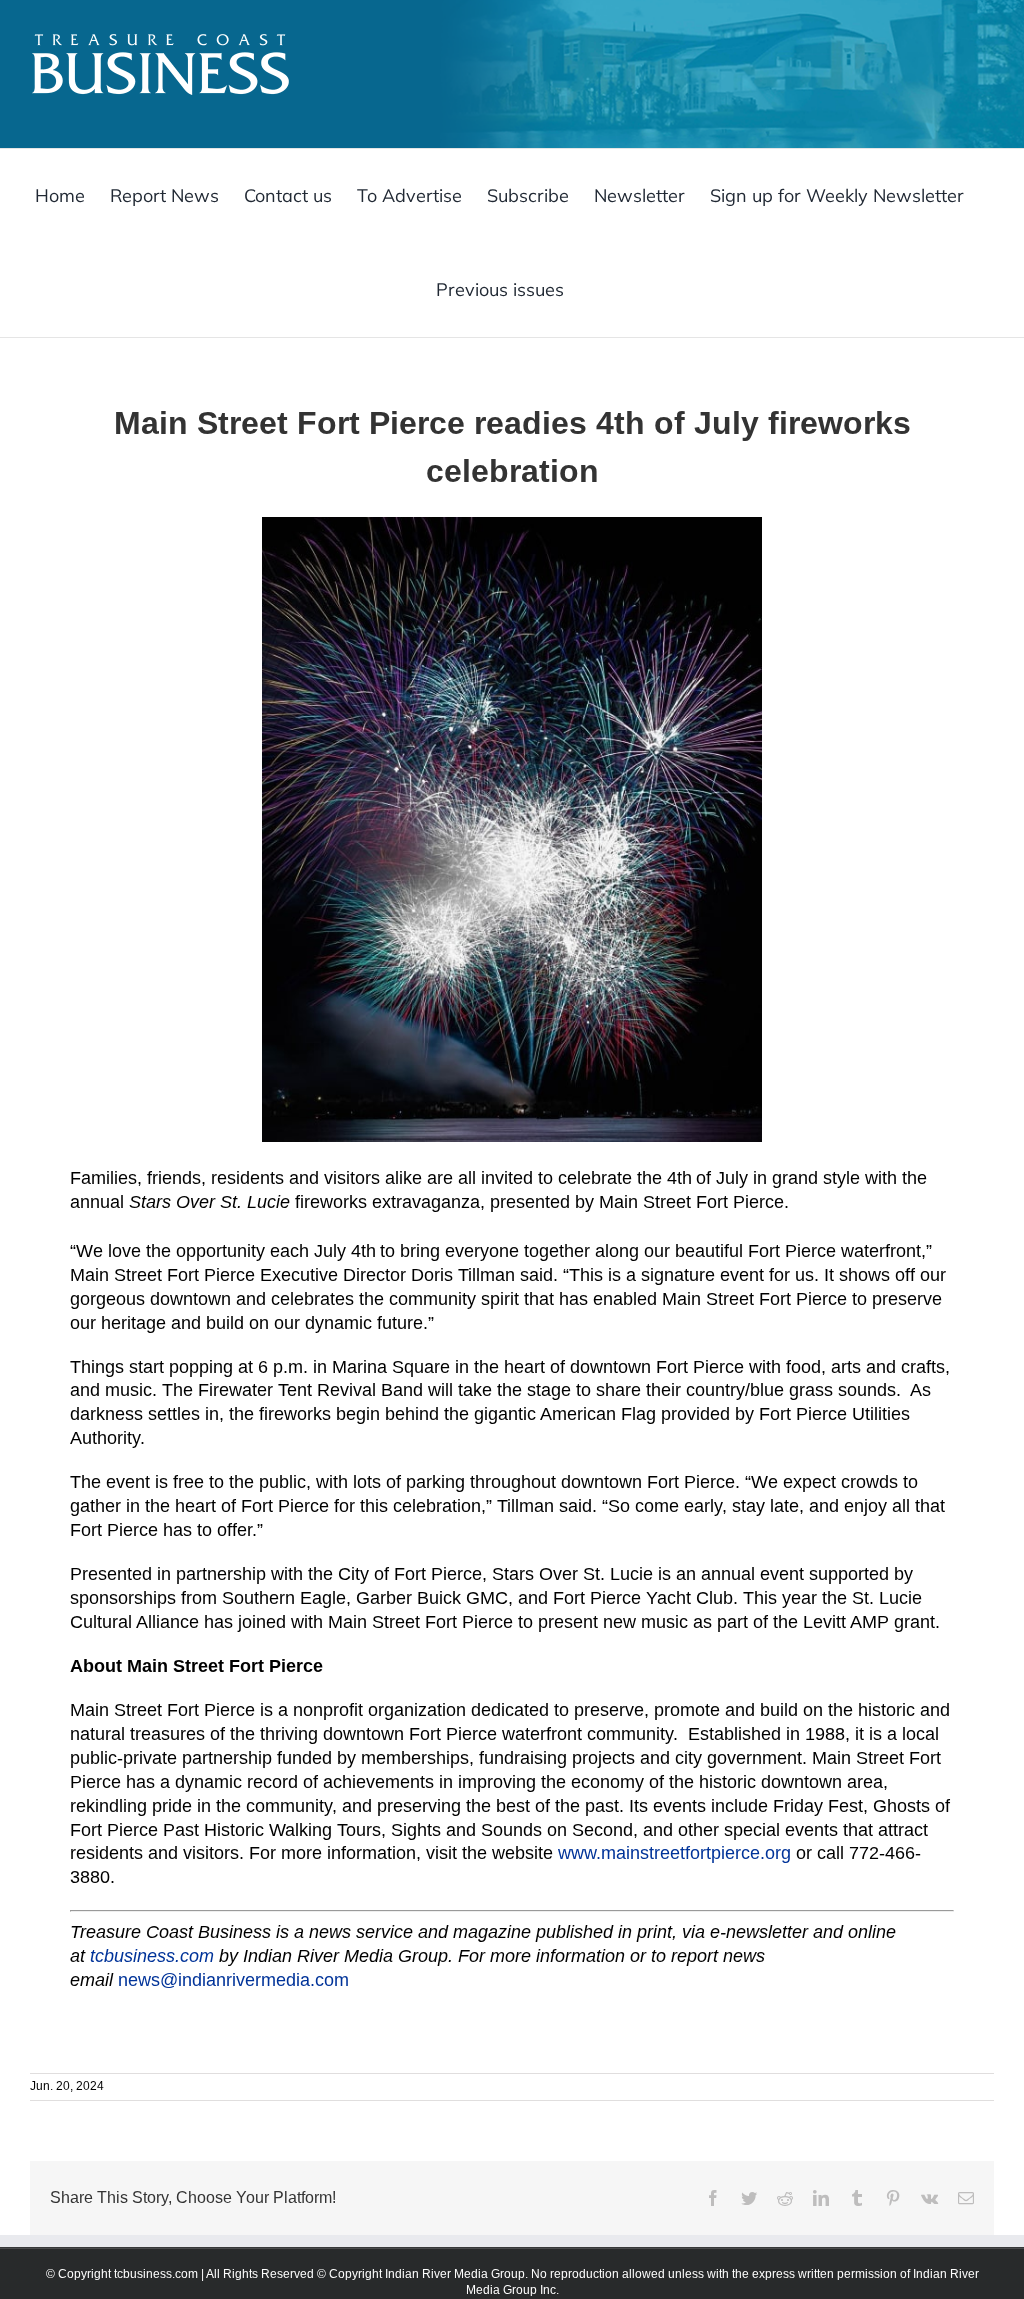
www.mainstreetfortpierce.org (674, 1853)
